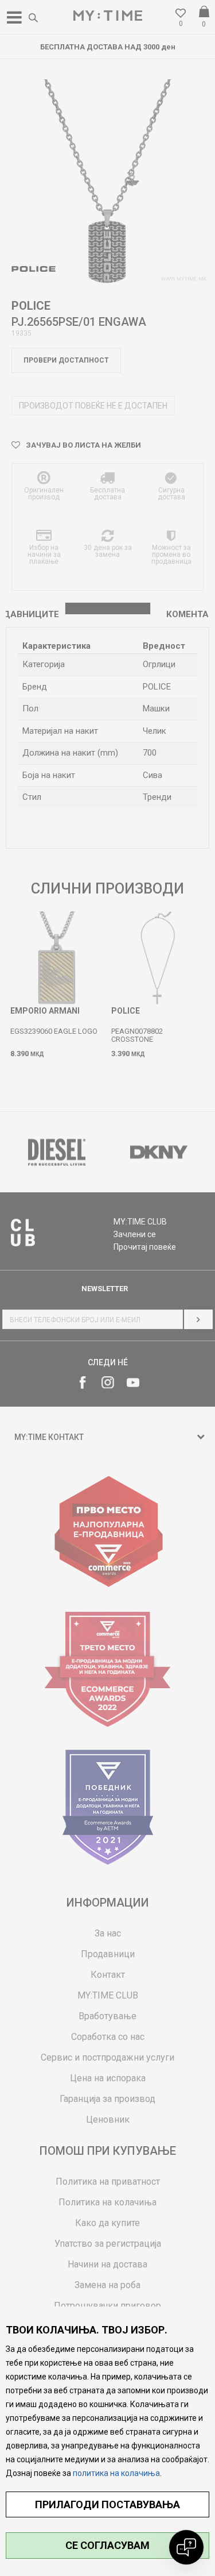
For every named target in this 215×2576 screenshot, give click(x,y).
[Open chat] (186, 2547)
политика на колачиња (116, 2473)
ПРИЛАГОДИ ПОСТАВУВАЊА (107, 2504)
